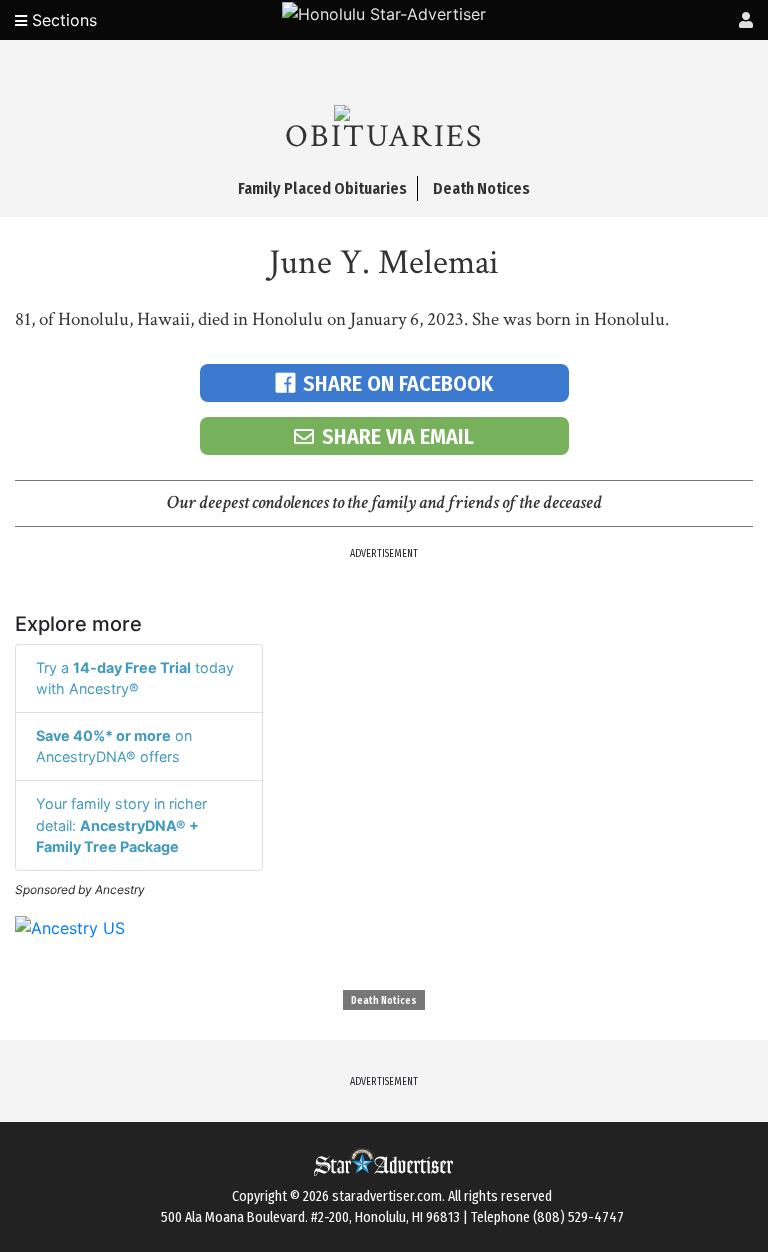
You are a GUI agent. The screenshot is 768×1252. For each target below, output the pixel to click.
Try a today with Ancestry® (135, 678)
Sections (62, 20)
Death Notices (384, 1001)
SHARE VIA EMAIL (398, 436)
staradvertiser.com (387, 1196)
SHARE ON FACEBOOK (398, 383)
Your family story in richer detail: (121, 825)
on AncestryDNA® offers (114, 746)
